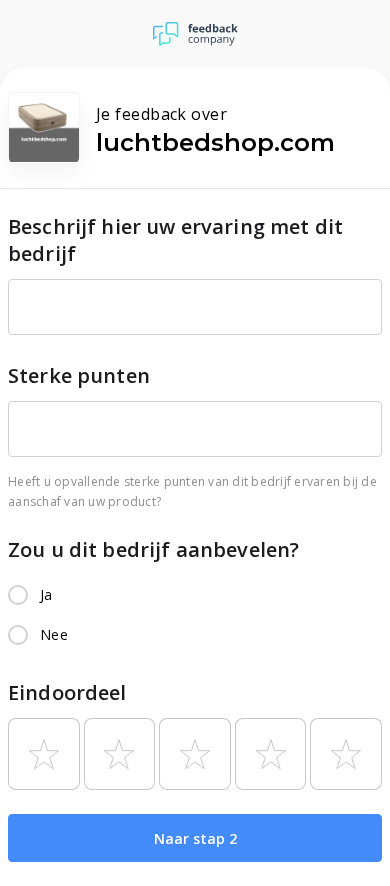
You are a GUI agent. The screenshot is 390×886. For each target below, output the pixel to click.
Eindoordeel (67, 692)
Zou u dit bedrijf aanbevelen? (153, 549)
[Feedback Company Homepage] (195, 34)
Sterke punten (79, 375)
